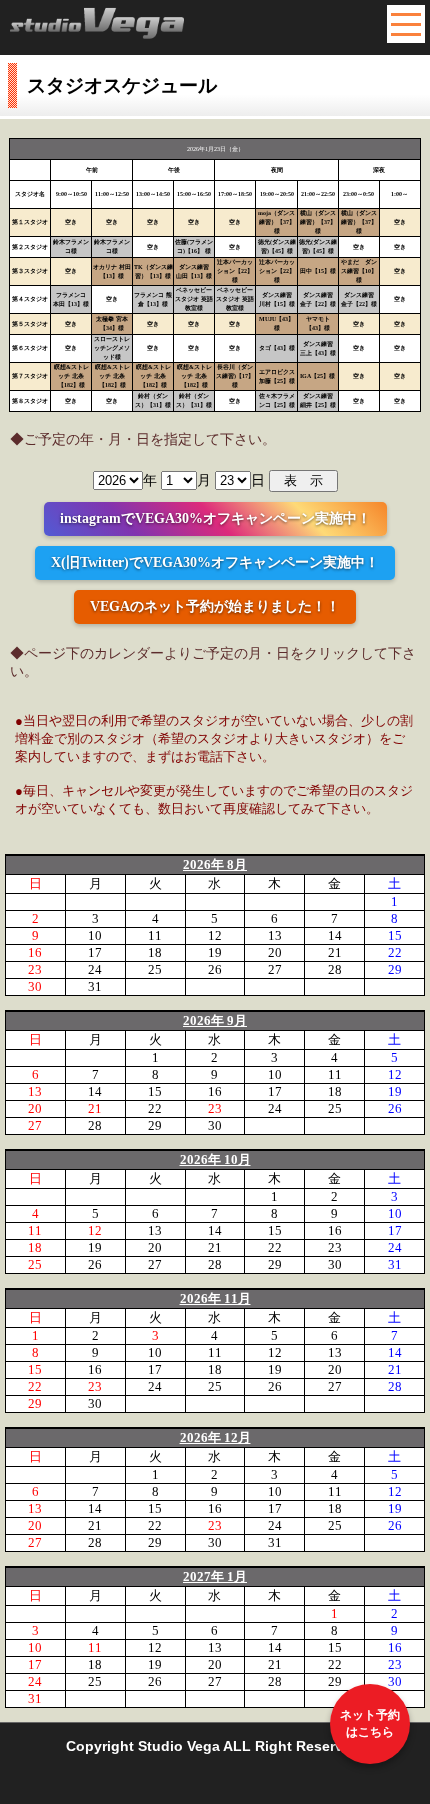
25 (155, 969)
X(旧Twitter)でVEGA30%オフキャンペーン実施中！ (215, 562)
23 (35, 969)
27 (275, 969)
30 (35, 986)
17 (95, 952)
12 (215, 935)
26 (215, 969)
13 (275, 935)
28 (335, 969)
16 (35, 952)
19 (215, 952)
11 (155, 935)
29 (395, 969)
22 (395, 952)
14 (335, 935)
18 (155, 952)
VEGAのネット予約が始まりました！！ (215, 606)
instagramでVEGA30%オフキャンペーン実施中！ (215, 518)
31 (95, 986)
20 (275, 952)
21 (335, 952)
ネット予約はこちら (370, 1723)
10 (95, 935)
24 (95, 969)
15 (395, 935)
